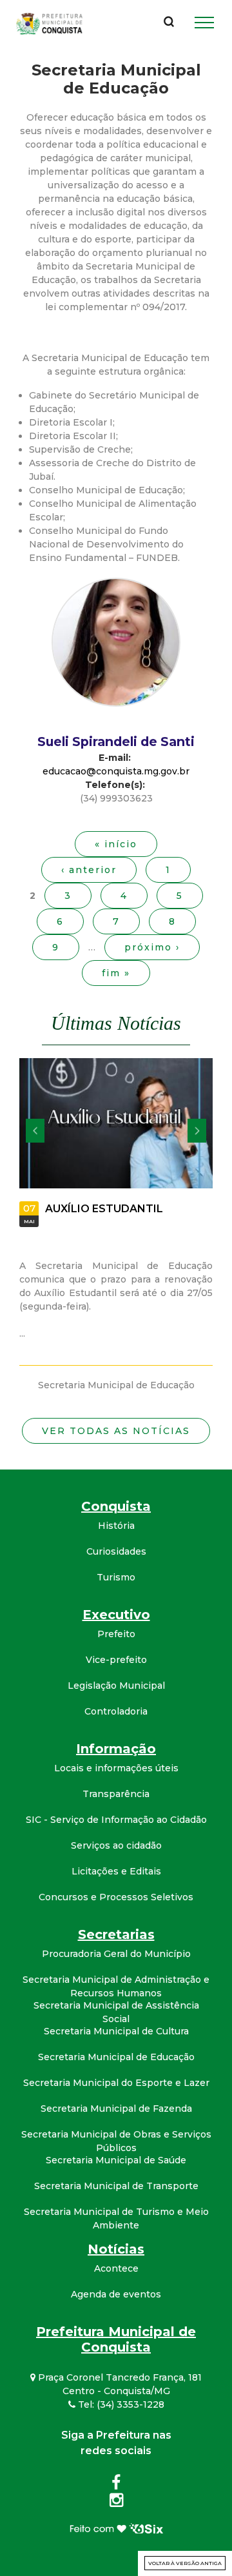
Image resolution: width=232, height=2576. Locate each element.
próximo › (152, 947)
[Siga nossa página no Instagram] (116, 2502)
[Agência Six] (116, 2528)
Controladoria (116, 1711)
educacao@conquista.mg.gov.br (116, 771)
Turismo (116, 1577)
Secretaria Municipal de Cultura (116, 2031)
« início (116, 844)
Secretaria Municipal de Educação (116, 2057)
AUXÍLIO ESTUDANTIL (104, 1209)
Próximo (197, 1131)
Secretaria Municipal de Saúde (116, 2160)
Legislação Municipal (116, 1686)
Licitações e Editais (116, 1871)
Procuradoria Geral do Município (116, 1954)
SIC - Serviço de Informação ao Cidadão (116, 1820)
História (116, 1526)
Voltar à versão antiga (185, 2563)
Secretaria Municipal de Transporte (116, 2186)
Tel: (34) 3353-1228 (120, 2404)
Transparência (116, 1794)
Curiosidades (116, 1551)
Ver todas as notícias (116, 1431)
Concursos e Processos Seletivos (116, 1897)
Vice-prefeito (116, 1660)
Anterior (35, 1131)
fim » (116, 973)
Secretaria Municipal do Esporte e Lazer (116, 2083)
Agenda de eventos (116, 2294)
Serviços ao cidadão (116, 1845)
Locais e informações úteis (116, 1768)
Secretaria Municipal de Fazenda (116, 2109)
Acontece (116, 2268)
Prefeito (116, 1634)
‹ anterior (89, 870)
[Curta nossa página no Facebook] (116, 2485)
